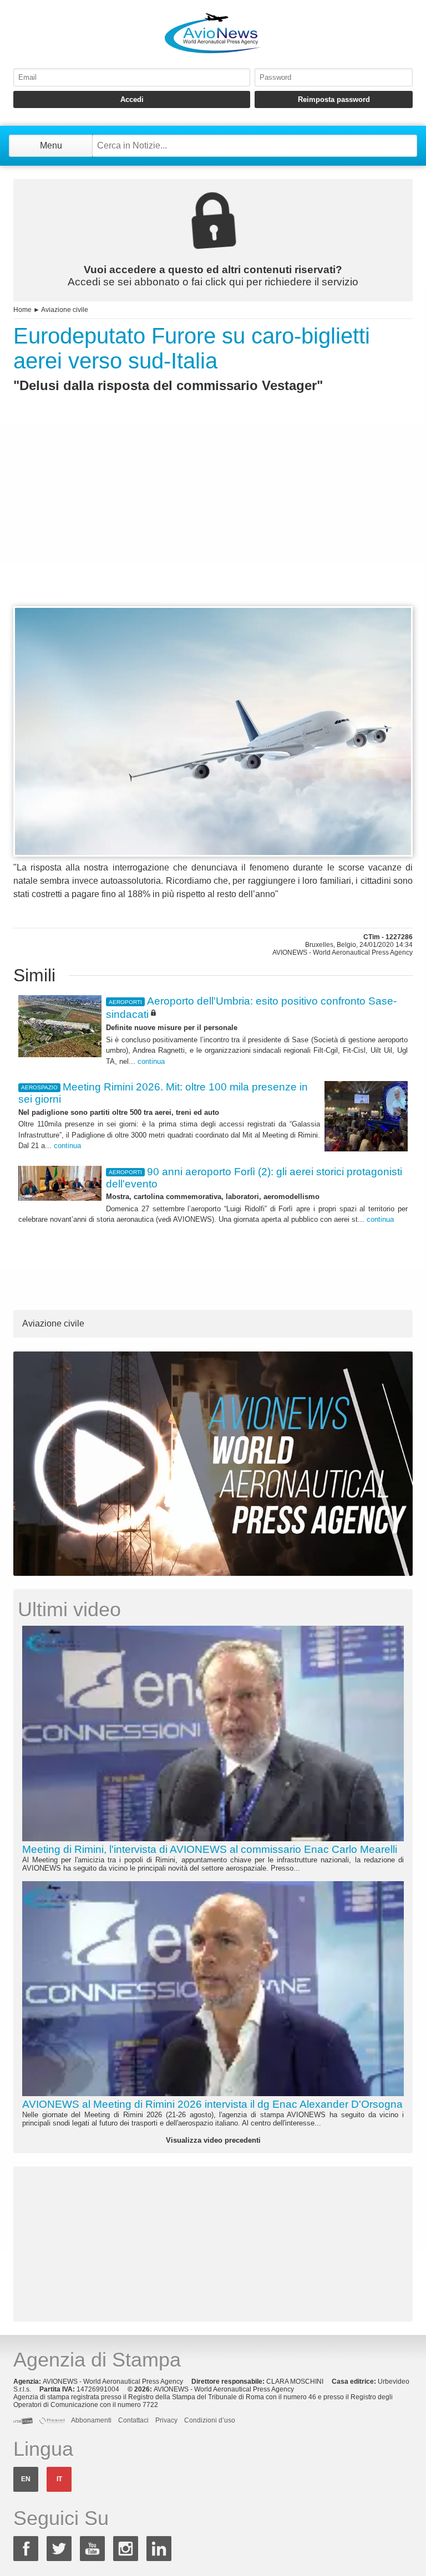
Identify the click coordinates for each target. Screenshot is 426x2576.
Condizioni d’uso (210, 2420)
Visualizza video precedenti (213, 2140)
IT (59, 2479)
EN (26, 2479)
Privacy (166, 2420)
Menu (51, 145)
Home (22, 310)
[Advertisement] (213, 520)
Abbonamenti (91, 2420)
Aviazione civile (65, 310)
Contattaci (133, 2420)
